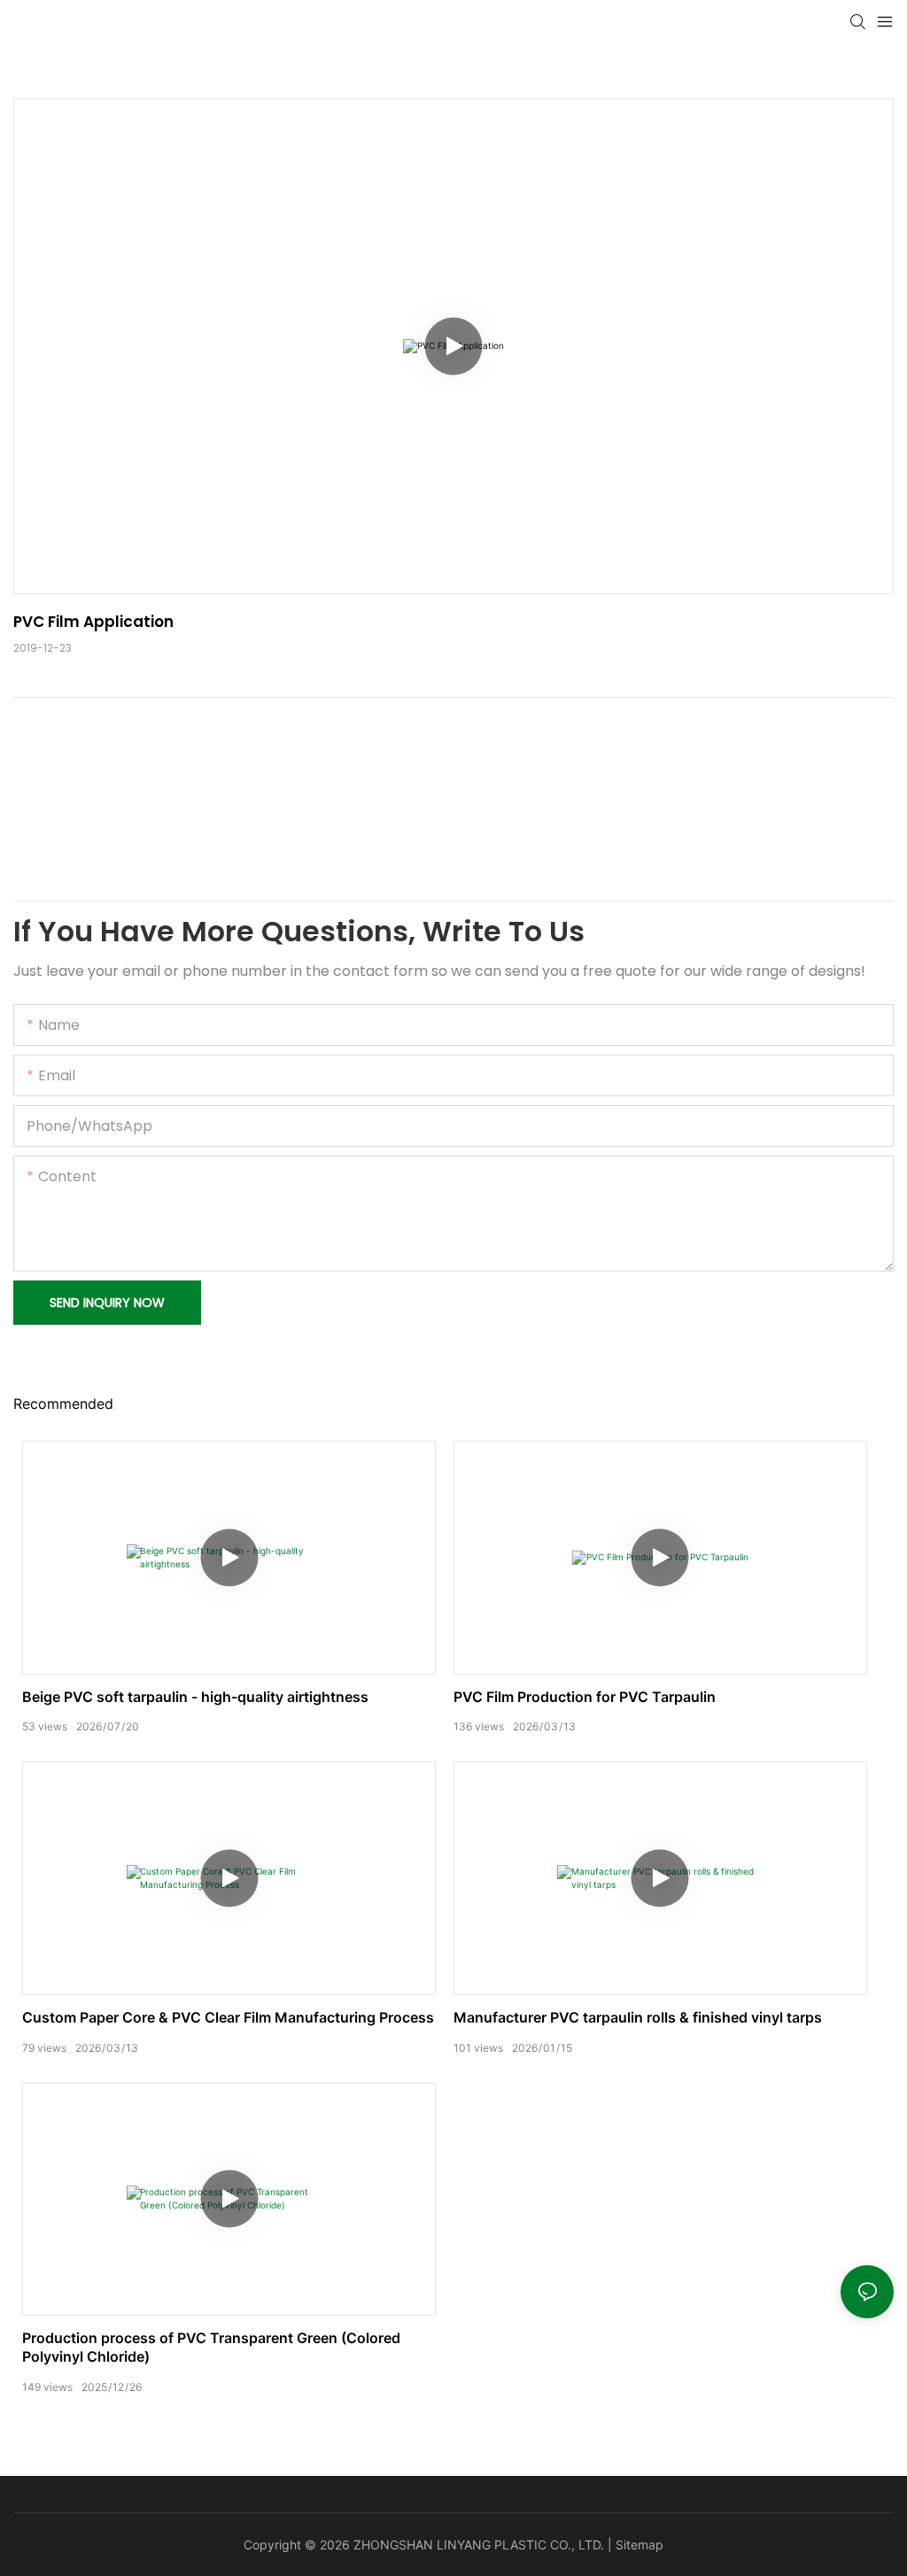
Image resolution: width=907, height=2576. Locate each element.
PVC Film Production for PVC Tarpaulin (585, 1697)
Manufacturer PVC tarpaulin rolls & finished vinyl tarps (638, 2017)
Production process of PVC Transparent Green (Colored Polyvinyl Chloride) (211, 2347)
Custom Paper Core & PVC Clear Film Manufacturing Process (228, 2017)
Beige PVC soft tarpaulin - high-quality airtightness (195, 1697)
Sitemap (640, 2545)
